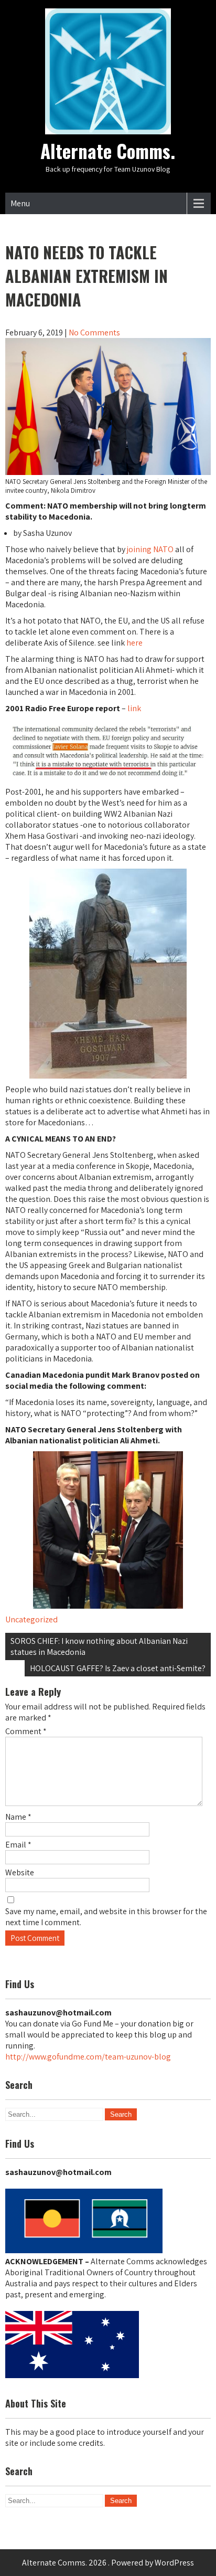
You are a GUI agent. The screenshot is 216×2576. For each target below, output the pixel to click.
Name (18, 1817)
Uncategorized (31, 1619)
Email (18, 1845)
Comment (26, 1731)
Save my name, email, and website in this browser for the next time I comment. (106, 1917)
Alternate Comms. (108, 151)
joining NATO (150, 549)
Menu (20, 203)
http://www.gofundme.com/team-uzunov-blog (88, 2057)
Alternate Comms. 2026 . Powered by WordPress (108, 2563)
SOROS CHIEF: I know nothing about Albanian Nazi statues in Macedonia (99, 1646)
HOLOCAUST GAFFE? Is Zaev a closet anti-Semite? (118, 1668)
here (134, 643)
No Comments (94, 332)
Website (20, 1872)
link (134, 708)
